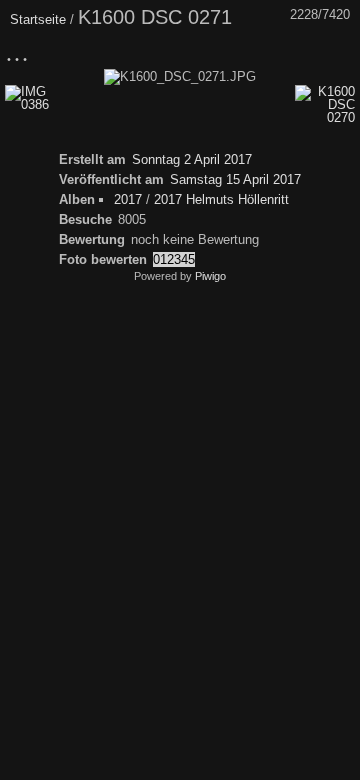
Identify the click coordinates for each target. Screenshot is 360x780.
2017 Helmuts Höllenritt (221, 199)
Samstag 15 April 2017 (235, 179)
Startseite (38, 19)
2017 (128, 199)
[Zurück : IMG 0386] (297, 53)
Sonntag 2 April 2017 (192, 159)
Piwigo (210, 276)
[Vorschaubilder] (255, 53)
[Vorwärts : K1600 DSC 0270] (339, 53)
